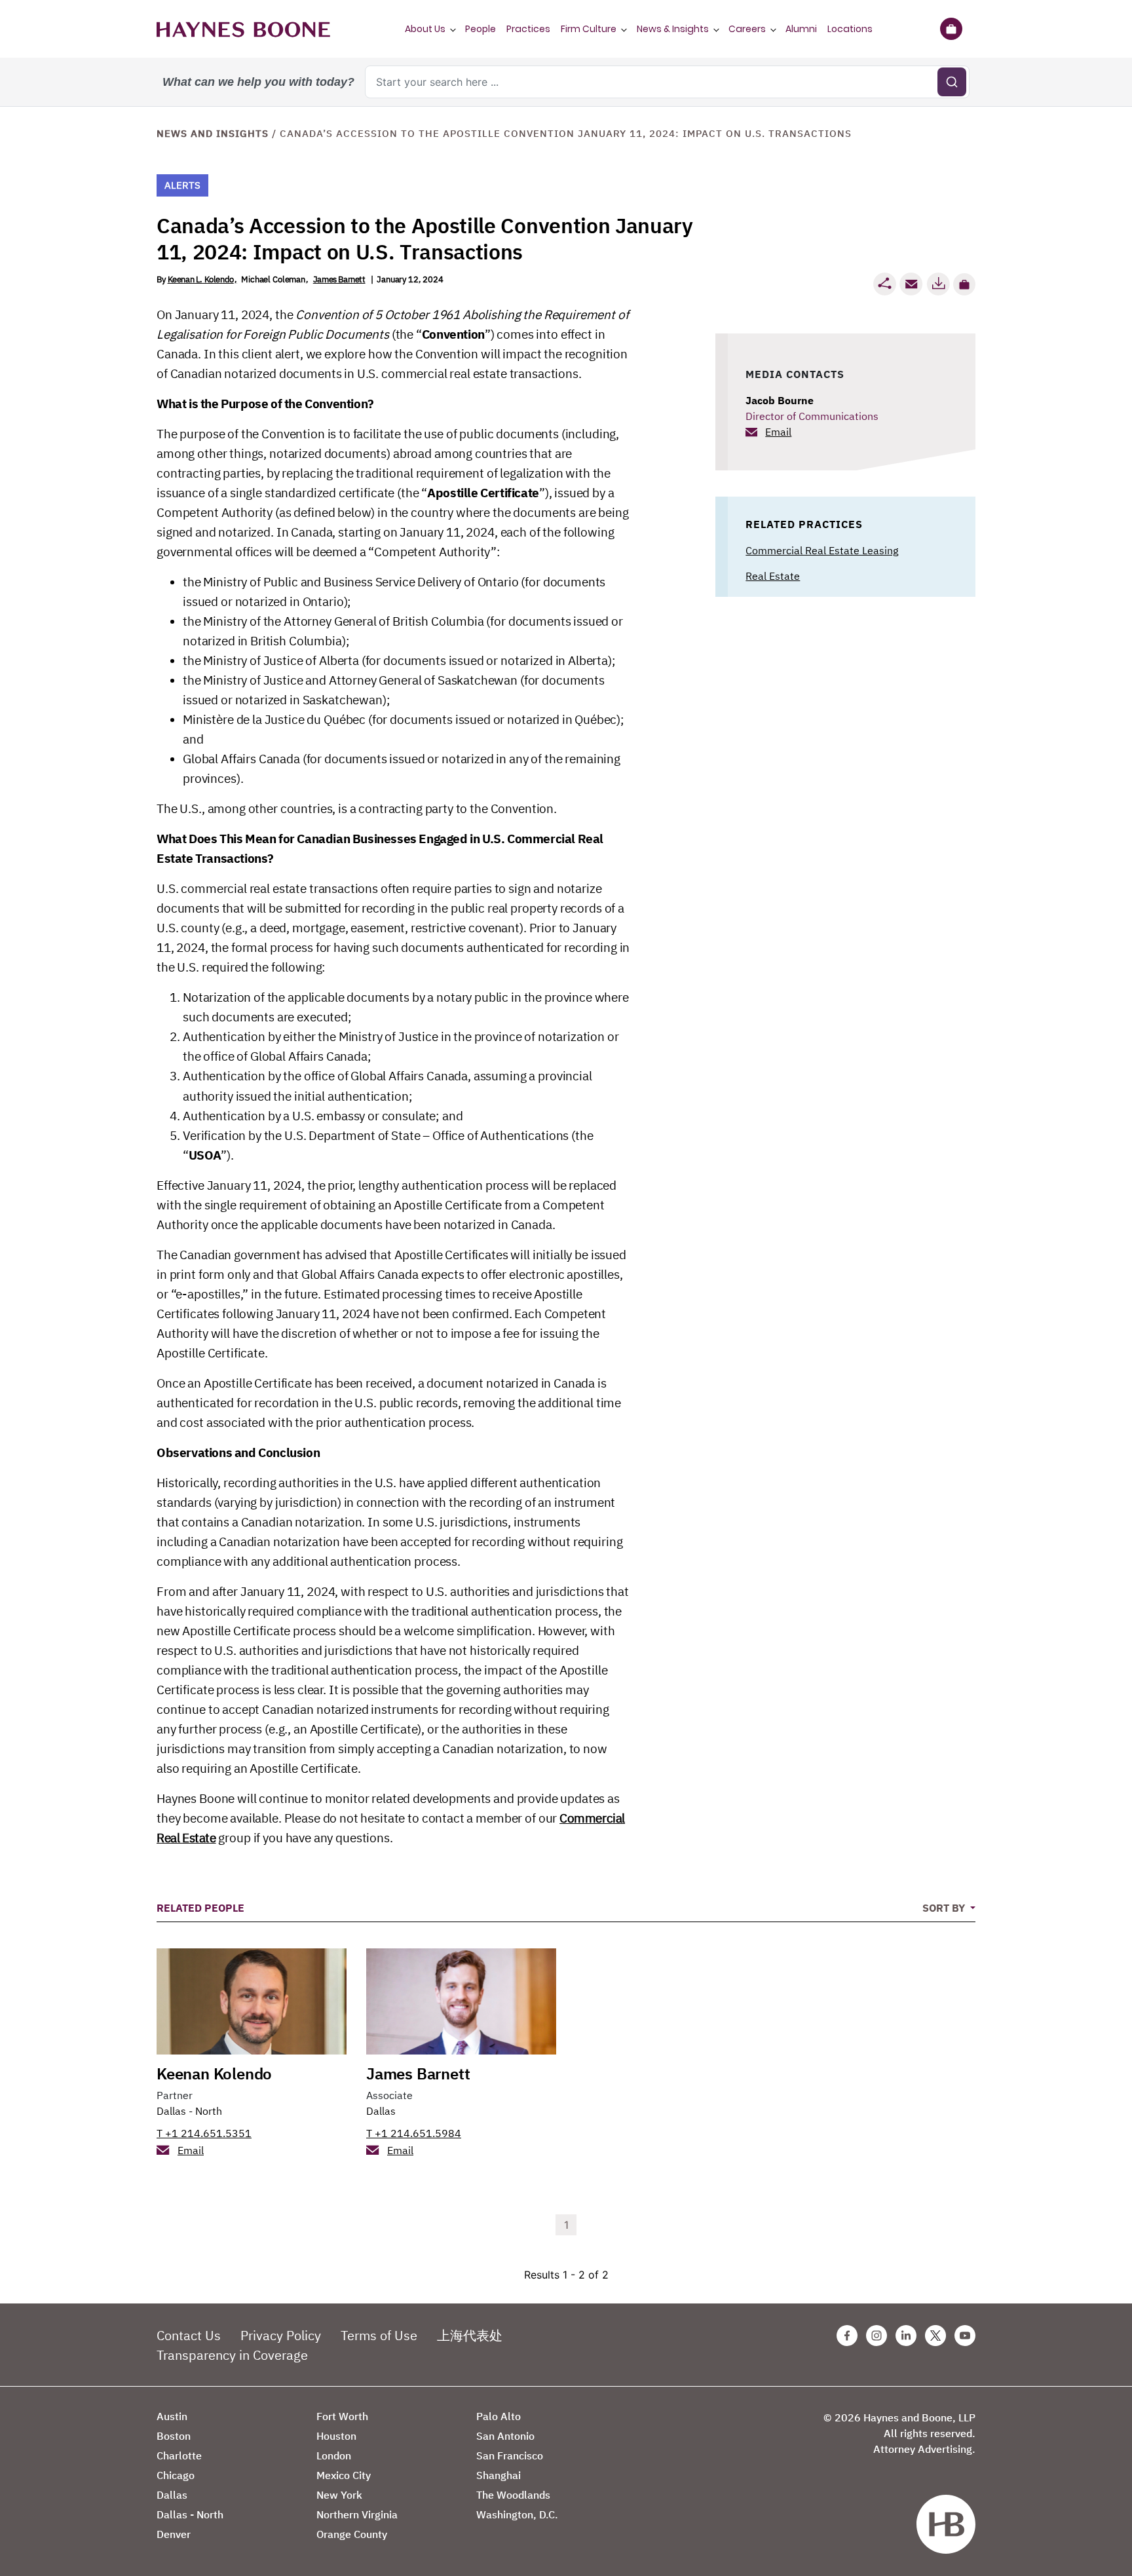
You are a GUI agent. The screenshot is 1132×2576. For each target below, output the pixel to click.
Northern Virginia (357, 2514)
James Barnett (339, 279)
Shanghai (499, 2475)
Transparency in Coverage (232, 2355)
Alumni (801, 29)
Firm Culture (589, 29)
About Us (425, 29)
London (334, 2455)
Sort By (945, 1908)
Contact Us (189, 2335)
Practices (528, 29)
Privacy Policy (281, 2335)
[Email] (911, 284)
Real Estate (773, 576)
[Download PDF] (938, 284)
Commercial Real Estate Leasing (822, 550)
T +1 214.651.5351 (204, 2133)
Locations (850, 29)
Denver (174, 2534)
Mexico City (344, 2475)
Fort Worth (342, 2416)
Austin (172, 2416)
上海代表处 (470, 2335)
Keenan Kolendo (214, 2074)
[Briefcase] (951, 29)
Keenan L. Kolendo (201, 279)
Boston (174, 2436)
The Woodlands (513, 2495)
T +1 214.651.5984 (414, 2133)
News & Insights (673, 29)
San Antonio (505, 2436)
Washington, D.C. (517, 2514)
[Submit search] (952, 82)
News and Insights (213, 133)
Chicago (176, 2475)
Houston (336, 2436)
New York (339, 2495)
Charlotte (179, 2455)
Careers (747, 29)
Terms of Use (379, 2335)
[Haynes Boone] (243, 29)
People (481, 29)
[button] (964, 284)
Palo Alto (499, 2416)
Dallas (381, 2111)
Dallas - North (189, 2111)
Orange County (352, 2534)
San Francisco (510, 2455)
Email (778, 432)
